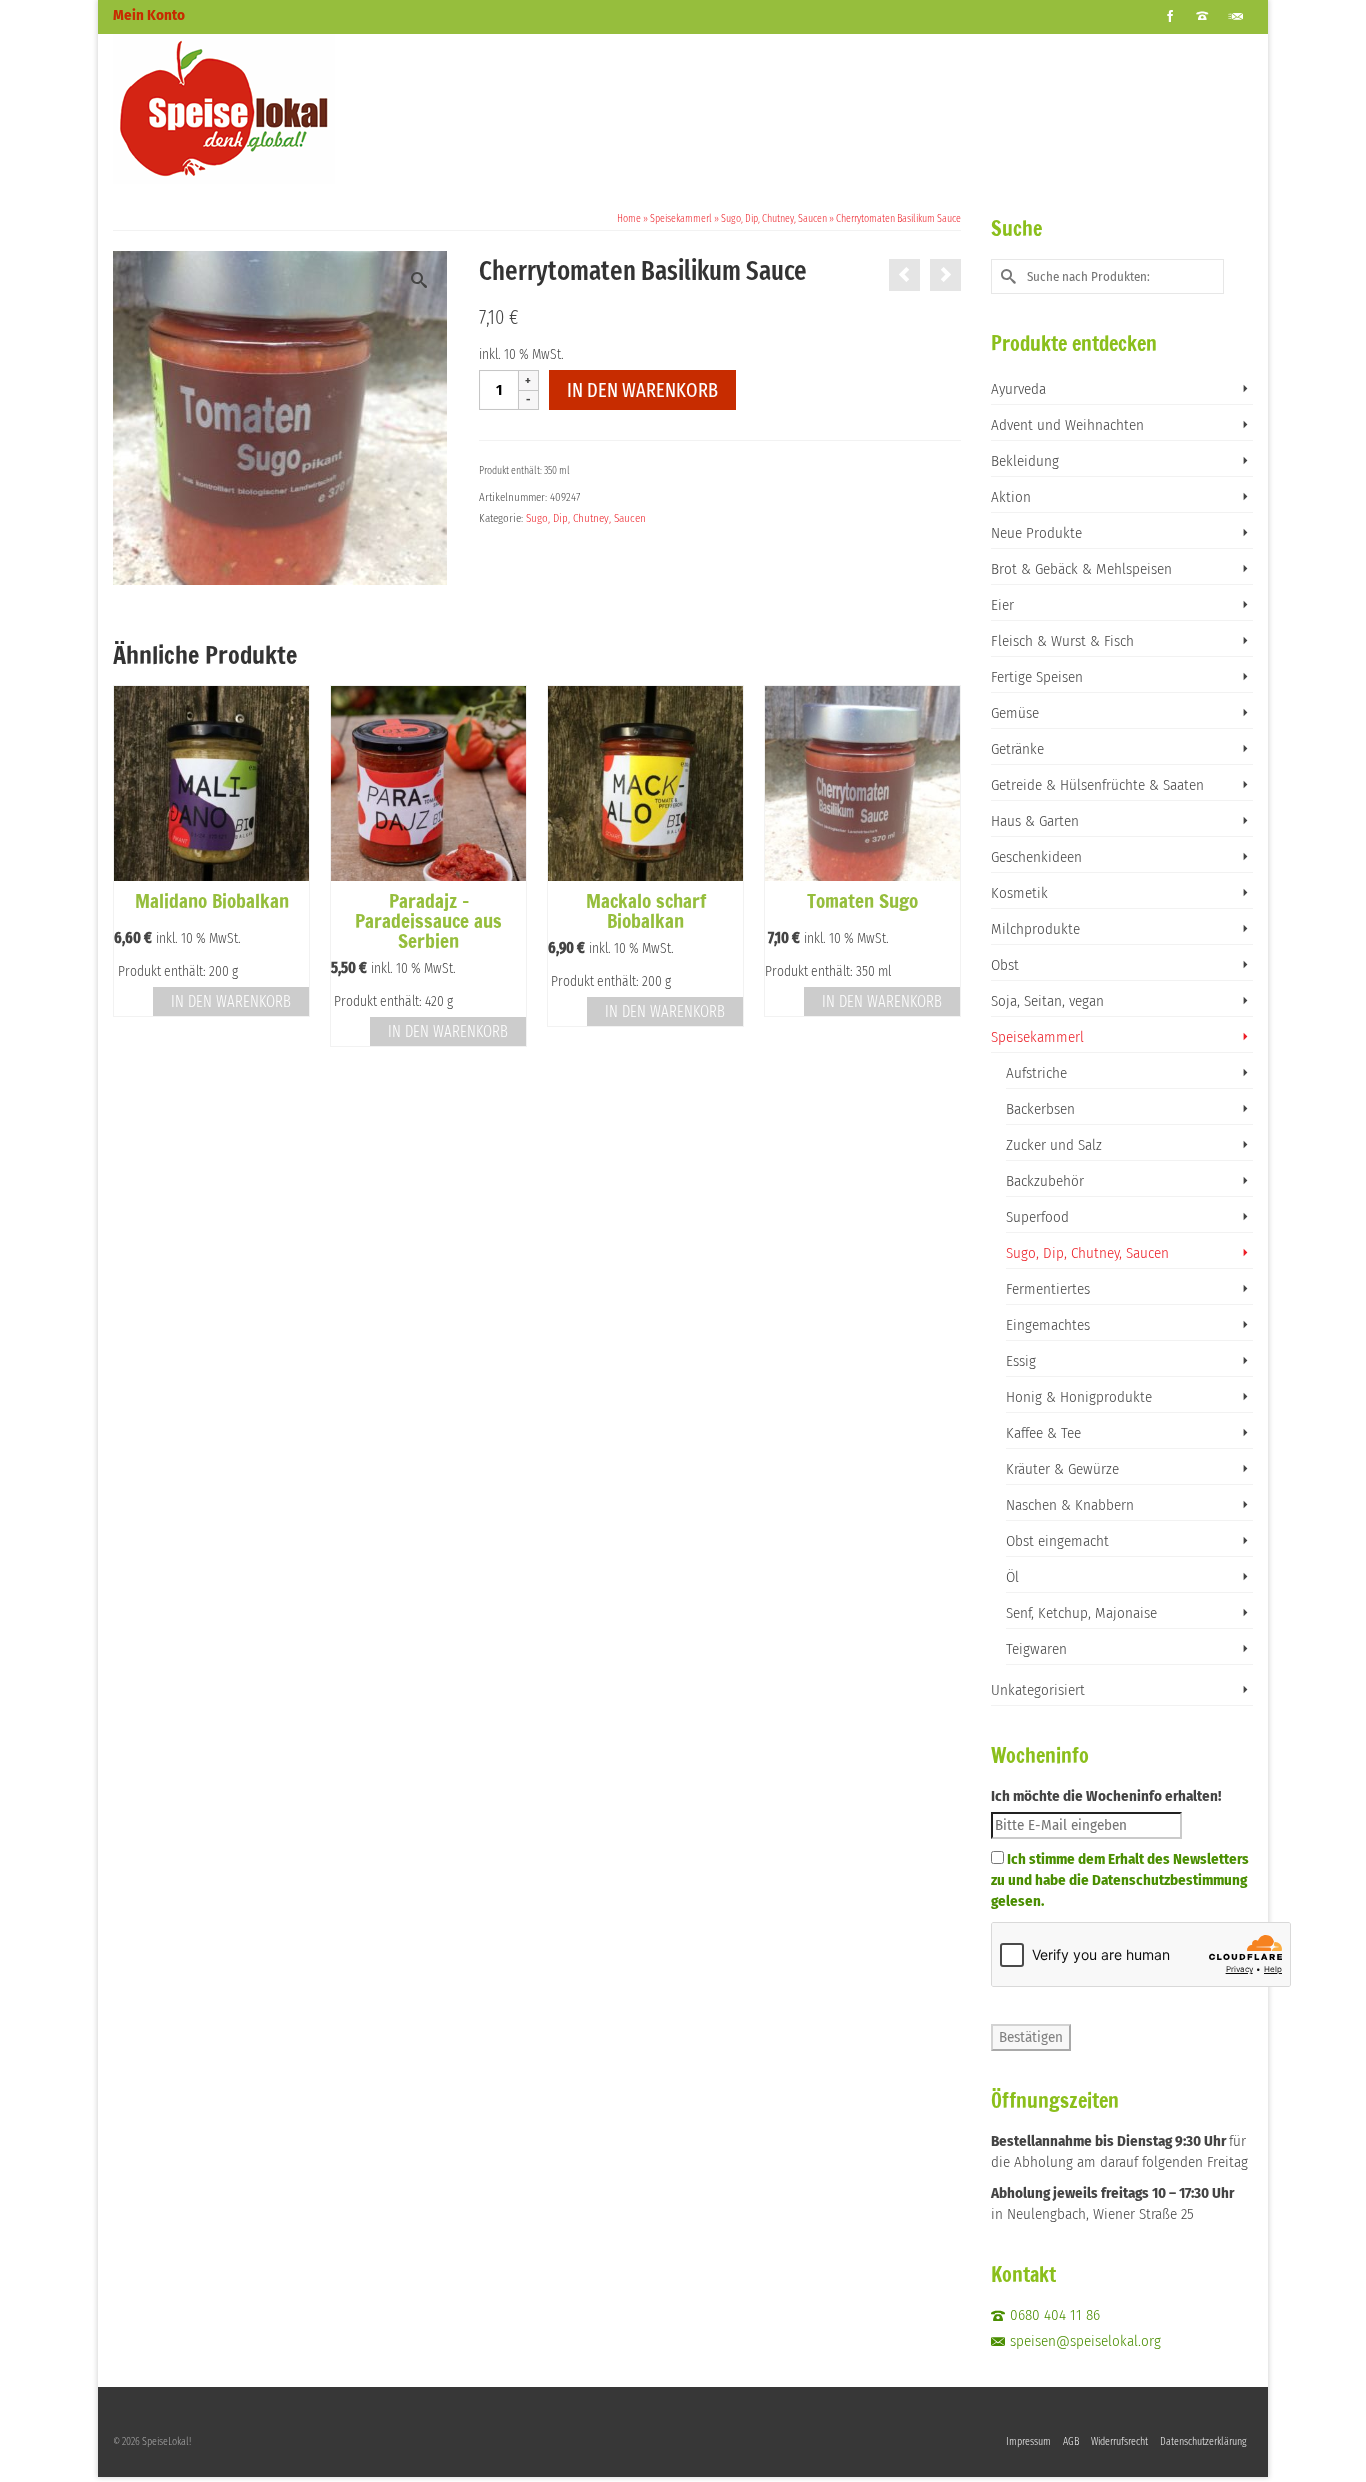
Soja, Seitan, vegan (1047, 1001)
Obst (1005, 965)
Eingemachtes (1048, 1325)
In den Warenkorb (642, 390)
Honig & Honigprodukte (1079, 1397)
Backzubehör (1045, 1181)
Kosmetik (1019, 893)
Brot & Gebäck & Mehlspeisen (1081, 569)
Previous (130, 866)
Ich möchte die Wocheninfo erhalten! (1106, 1796)
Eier (1002, 605)
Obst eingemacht (1057, 1541)
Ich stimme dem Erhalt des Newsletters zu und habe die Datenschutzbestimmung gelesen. (1120, 1880)
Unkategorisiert (1038, 1690)
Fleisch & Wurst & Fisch (1062, 641)
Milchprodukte (1035, 929)
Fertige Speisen (1037, 677)
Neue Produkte (1036, 533)
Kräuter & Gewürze (1062, 1469)
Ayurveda (1018, 389)
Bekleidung (1025, 461)
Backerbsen (1040, 1109)
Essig (1021, 1361)
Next (943, 866)
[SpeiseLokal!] (293, 109)
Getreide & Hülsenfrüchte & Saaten (1097, 785)
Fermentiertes (1048, 1289)
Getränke (1017, 749)
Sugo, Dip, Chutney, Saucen (586, 518)
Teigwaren (1036, 1649)
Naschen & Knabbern (1070, 1505)
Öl (1012, 1577)
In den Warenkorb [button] (231, 1001)
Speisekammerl (1037, 1037)
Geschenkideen (1036, 857)
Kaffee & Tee (1043, 1433)
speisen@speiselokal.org (1085, 2341)
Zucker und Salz (1054, 1145)
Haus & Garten (1035, 821)
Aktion (1011, 497)
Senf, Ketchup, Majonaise (1081, 1613)
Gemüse (1015, 713)
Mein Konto (149, 15)
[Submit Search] (1006, 276)
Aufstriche (1036, 1073)
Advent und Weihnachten (1067, 425)
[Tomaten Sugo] (904, 275)
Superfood (1037, 1217)
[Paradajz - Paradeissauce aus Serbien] (945, 275)
